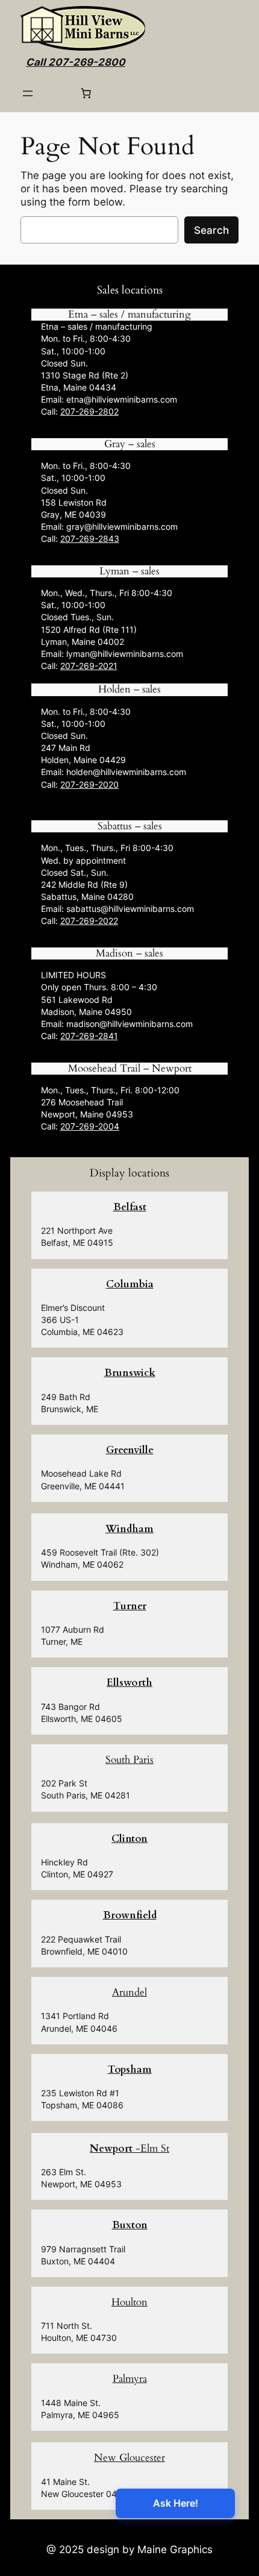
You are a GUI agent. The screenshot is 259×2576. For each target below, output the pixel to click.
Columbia (130, 1284)
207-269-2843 (90, 539)
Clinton (129, 1839)
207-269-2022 (89, 921)
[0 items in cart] (86, 93)
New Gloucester (129, 2458)
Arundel (129, 1992)
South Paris (129, 1760)
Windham (129, 1529)
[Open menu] (28, 93)
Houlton (129, 2302)
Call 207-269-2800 (76, 62)
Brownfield (130, 1915)
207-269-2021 (89, 666)
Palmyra (130, 2379)
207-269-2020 (89, 784)
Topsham (130, 2069)
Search (211, 230)
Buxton (130, 2225)
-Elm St (129, 2148)
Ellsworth (129, 1682)
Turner (130, 1606)
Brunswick (130, 1373)
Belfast (130, 1207)
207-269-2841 (89, 1036)
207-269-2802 (89, 411)
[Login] (57, 94)
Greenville (130, 1450)
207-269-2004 (90, 1126)
